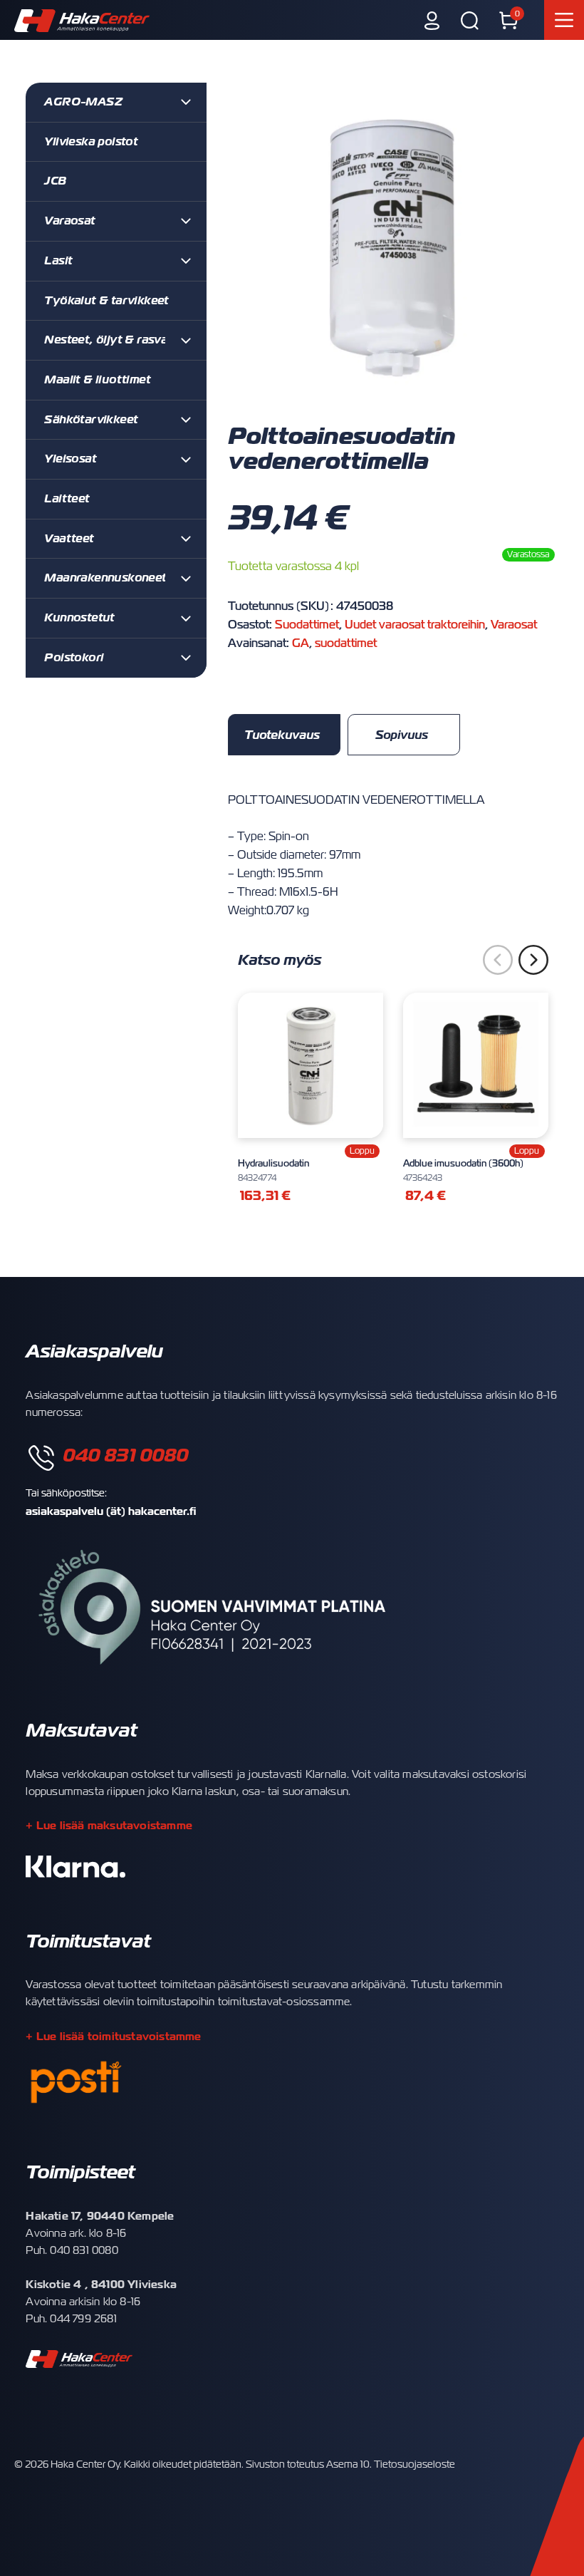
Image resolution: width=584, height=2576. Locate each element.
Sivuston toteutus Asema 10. (309, 2464)
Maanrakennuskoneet (105, 578)
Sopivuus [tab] (402, 735)
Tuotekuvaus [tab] (282, 735)
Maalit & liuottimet (97, 380)
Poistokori (74, 658)
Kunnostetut (79, 618)
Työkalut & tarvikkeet (106, 301)
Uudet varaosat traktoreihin (415, 625)
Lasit (58, 261)
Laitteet (67, 499)
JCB (55, 181)
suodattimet (346, 643)
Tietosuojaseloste (414, 2464)
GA (301, 643)
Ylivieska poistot (91, 142)
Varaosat (514, 625)
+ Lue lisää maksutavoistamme (109, 1825)
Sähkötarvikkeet (91, 420)
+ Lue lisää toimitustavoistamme (113, 2036)
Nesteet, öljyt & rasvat (108, 340)
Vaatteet (69, 539)
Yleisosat (70, 459)
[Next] (533, 960)
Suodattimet (307, 625)
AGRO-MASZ (83, 102)
